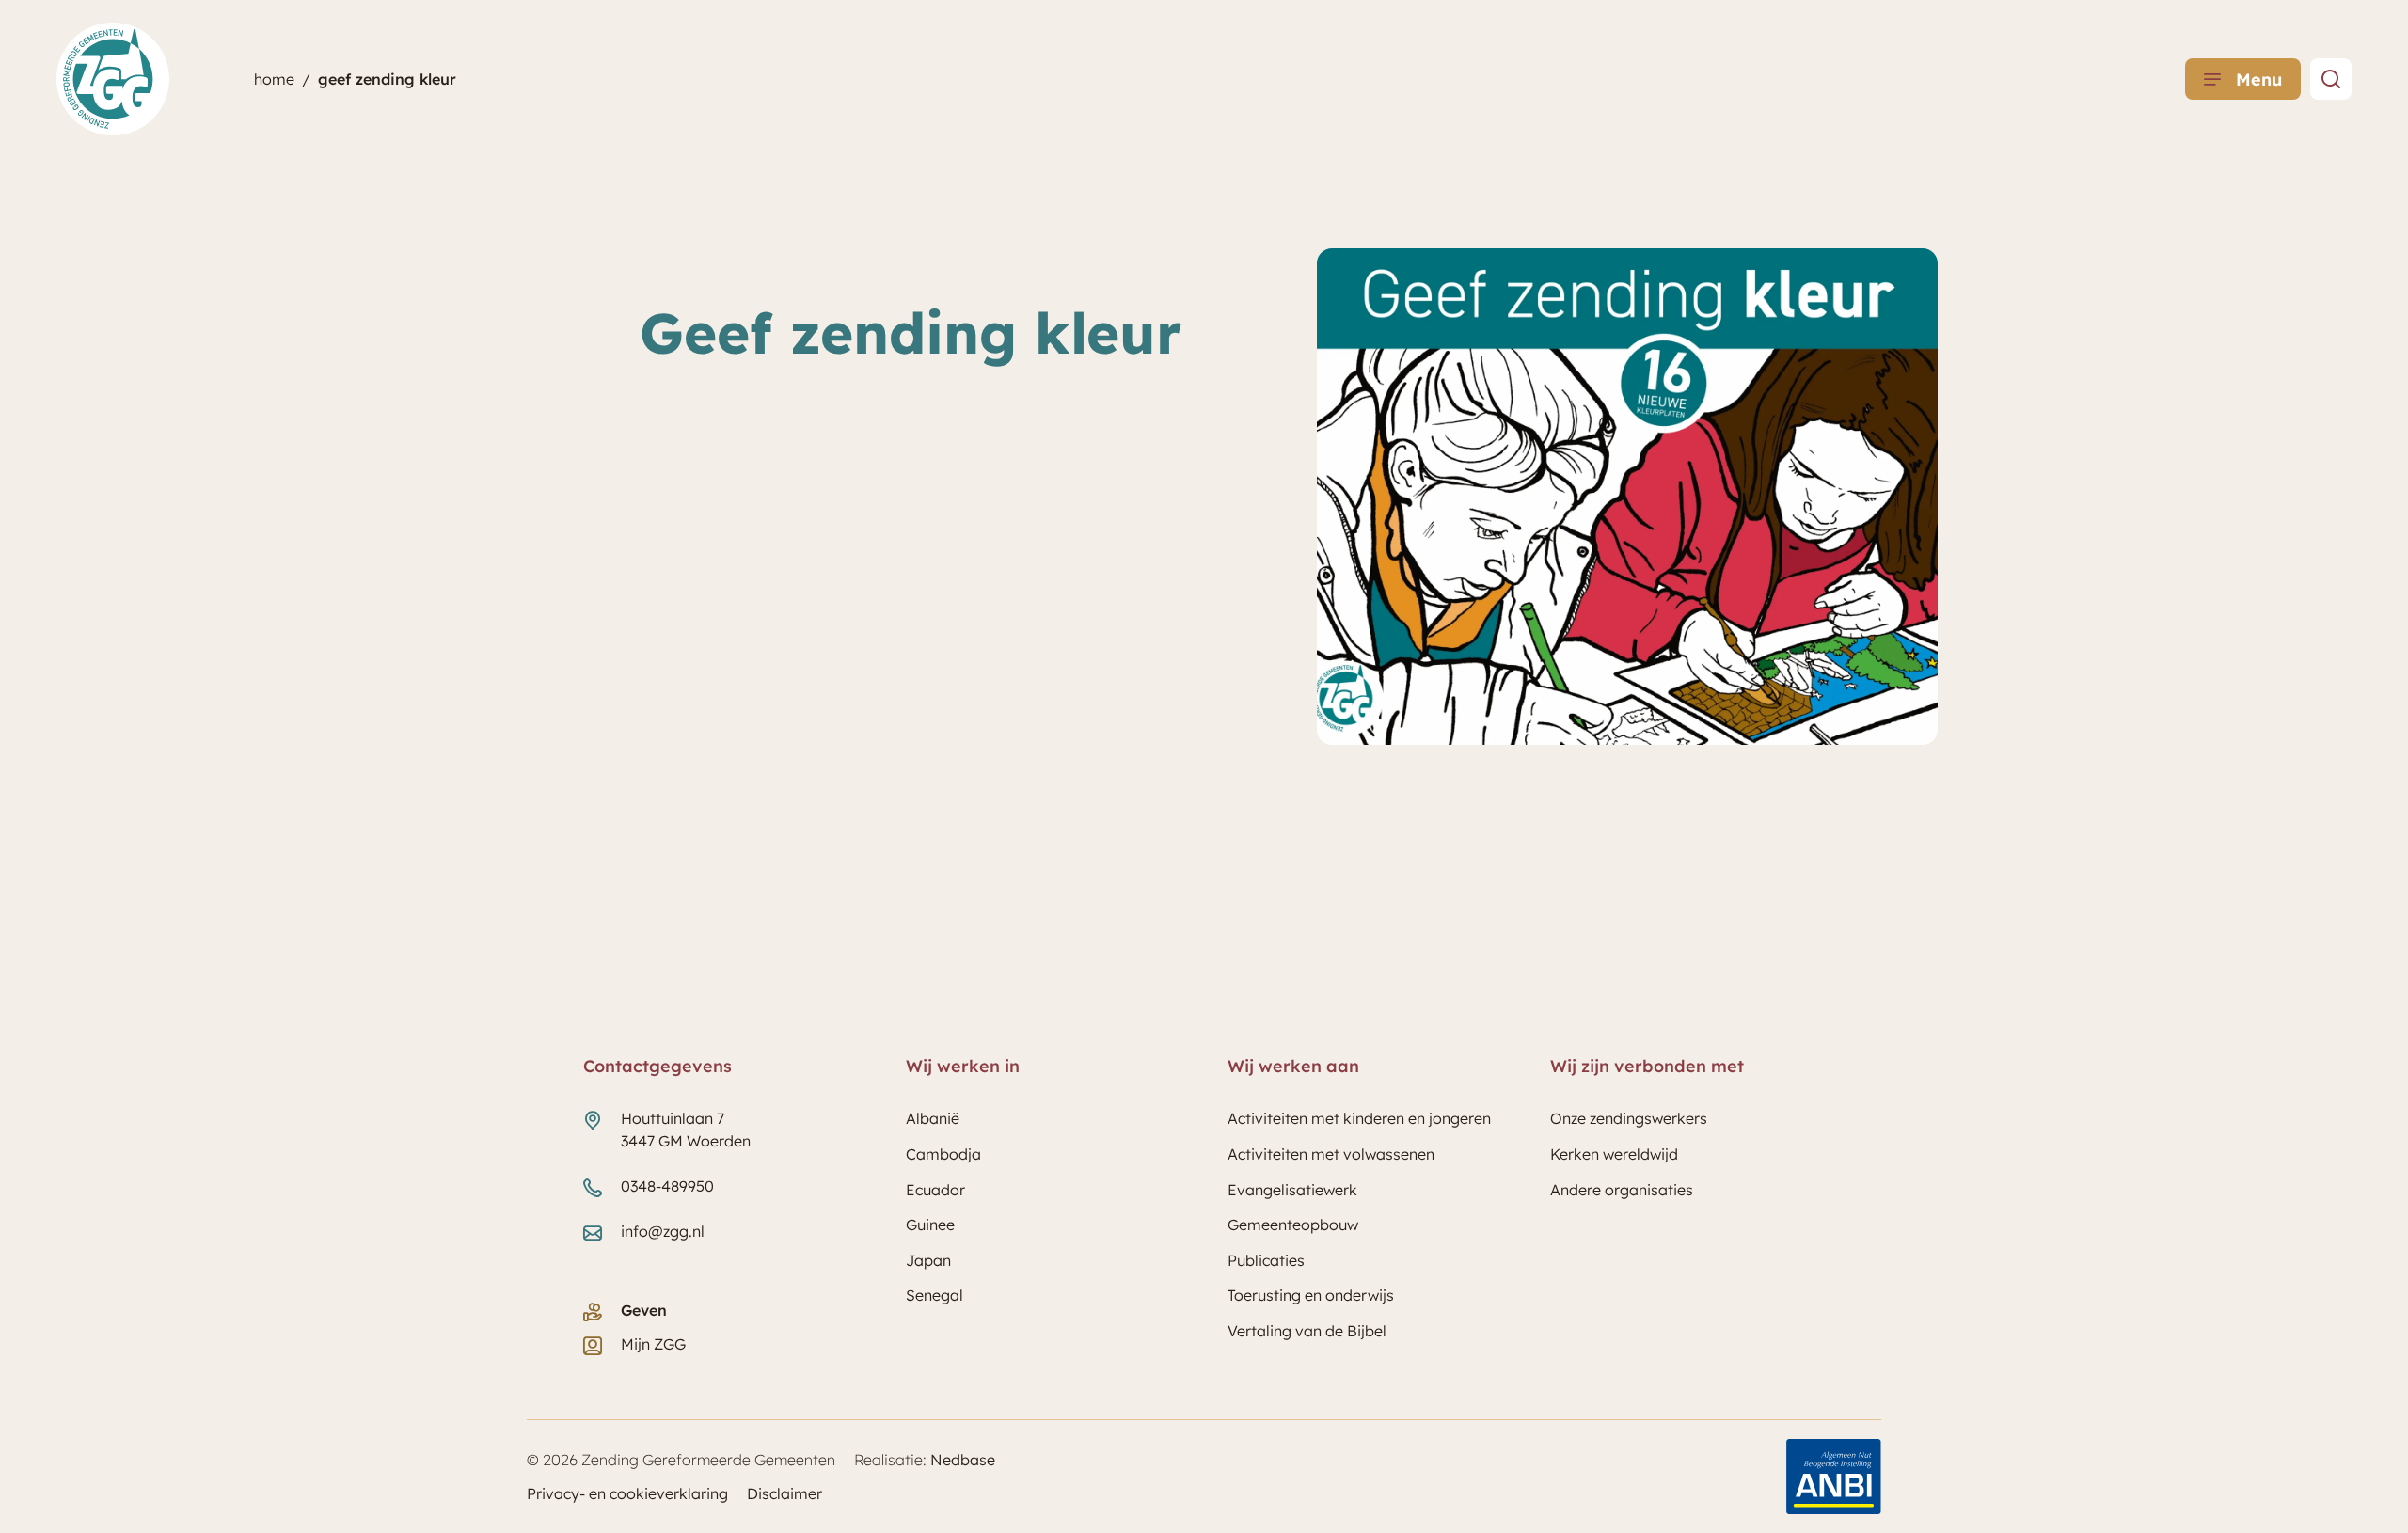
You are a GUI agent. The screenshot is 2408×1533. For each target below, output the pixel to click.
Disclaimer (784, 1493)
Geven (644, 1310)
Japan (928, 1260)
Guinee (930, 1225)
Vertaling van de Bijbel (1307, 1331)
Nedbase (963, 1460)
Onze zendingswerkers (1629, 1118)
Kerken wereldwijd (1614, 1154)
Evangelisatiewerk (1292, 1190)
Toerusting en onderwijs (1311, 1295)
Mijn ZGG (653, 1344)
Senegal (935, 1295)
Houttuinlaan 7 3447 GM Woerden (686, 1130)
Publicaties (1266, 1260)
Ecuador (935, 1190)
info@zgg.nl (663, 1231)
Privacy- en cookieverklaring (627, 1493)
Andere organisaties (1622, 1190)
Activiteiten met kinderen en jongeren (1359, 1118)
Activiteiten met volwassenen (1331, 1154)
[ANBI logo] (1834, 1477)
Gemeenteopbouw (1293, 1225)
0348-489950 (667, 1186)
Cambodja (943, 1154)
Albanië (933, 1118)
